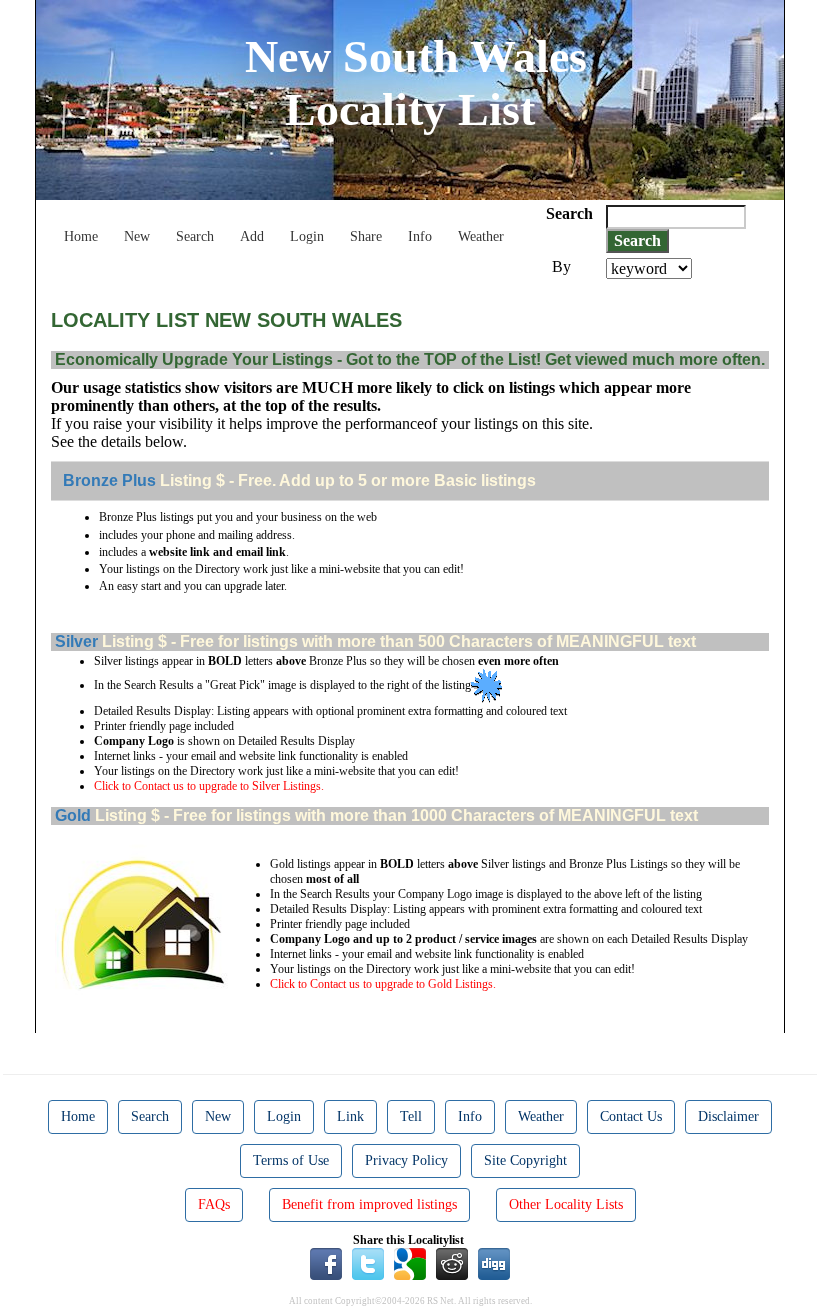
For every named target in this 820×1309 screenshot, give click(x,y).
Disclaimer (728, 1116)
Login (307, 236)
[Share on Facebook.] (326, 1263)
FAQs (214, 1204)
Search (195, 236)
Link (350, 1116)
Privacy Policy (406, 1160)
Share (366, 236)
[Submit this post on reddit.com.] (452, 1263)
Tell (411, 1116)
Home (81, 236)
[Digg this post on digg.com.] (494, 1263)
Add (252, 236)
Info (420, 236)
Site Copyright (525, 1160)
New (137, 236)
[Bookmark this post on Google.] (410, 1263)
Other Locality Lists (566, 1204)
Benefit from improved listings (369, 1204)
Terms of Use (291, 1160)
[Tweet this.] (368, 1263)
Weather (481, 236)
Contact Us (631, 1116)
